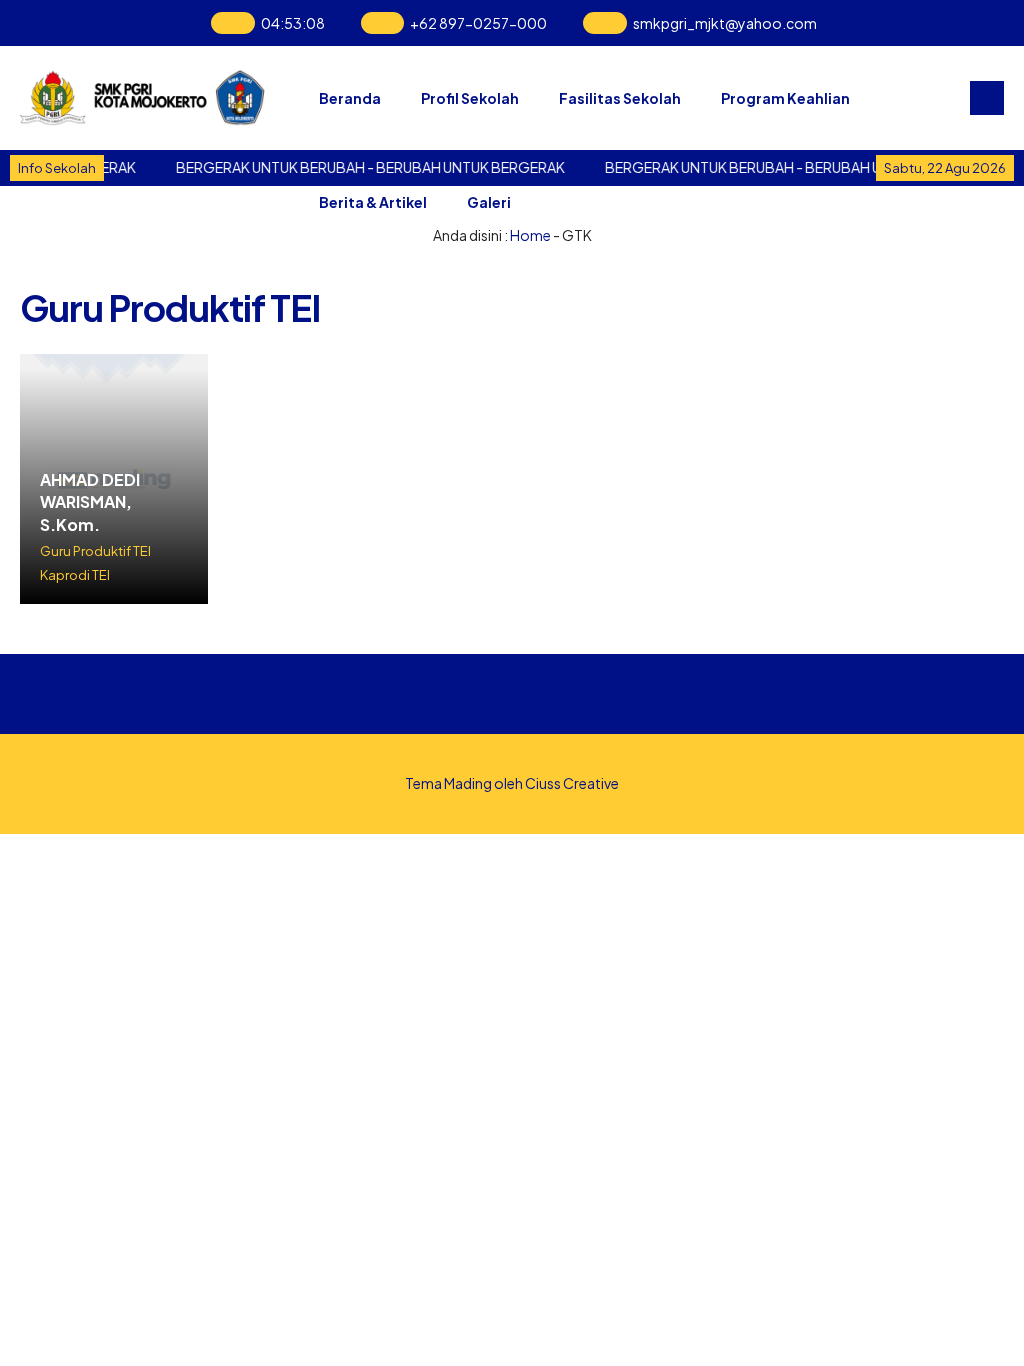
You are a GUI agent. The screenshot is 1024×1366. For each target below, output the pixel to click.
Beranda (350, 98)
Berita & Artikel (373, 202)
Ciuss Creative (572, 783)
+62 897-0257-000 (478, 23)
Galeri (489, 202)
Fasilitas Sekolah (620, 98)
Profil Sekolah (470, 98)
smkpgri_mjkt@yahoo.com (725, 23)
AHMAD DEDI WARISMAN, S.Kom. (90, 502)
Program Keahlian (785, 98)
